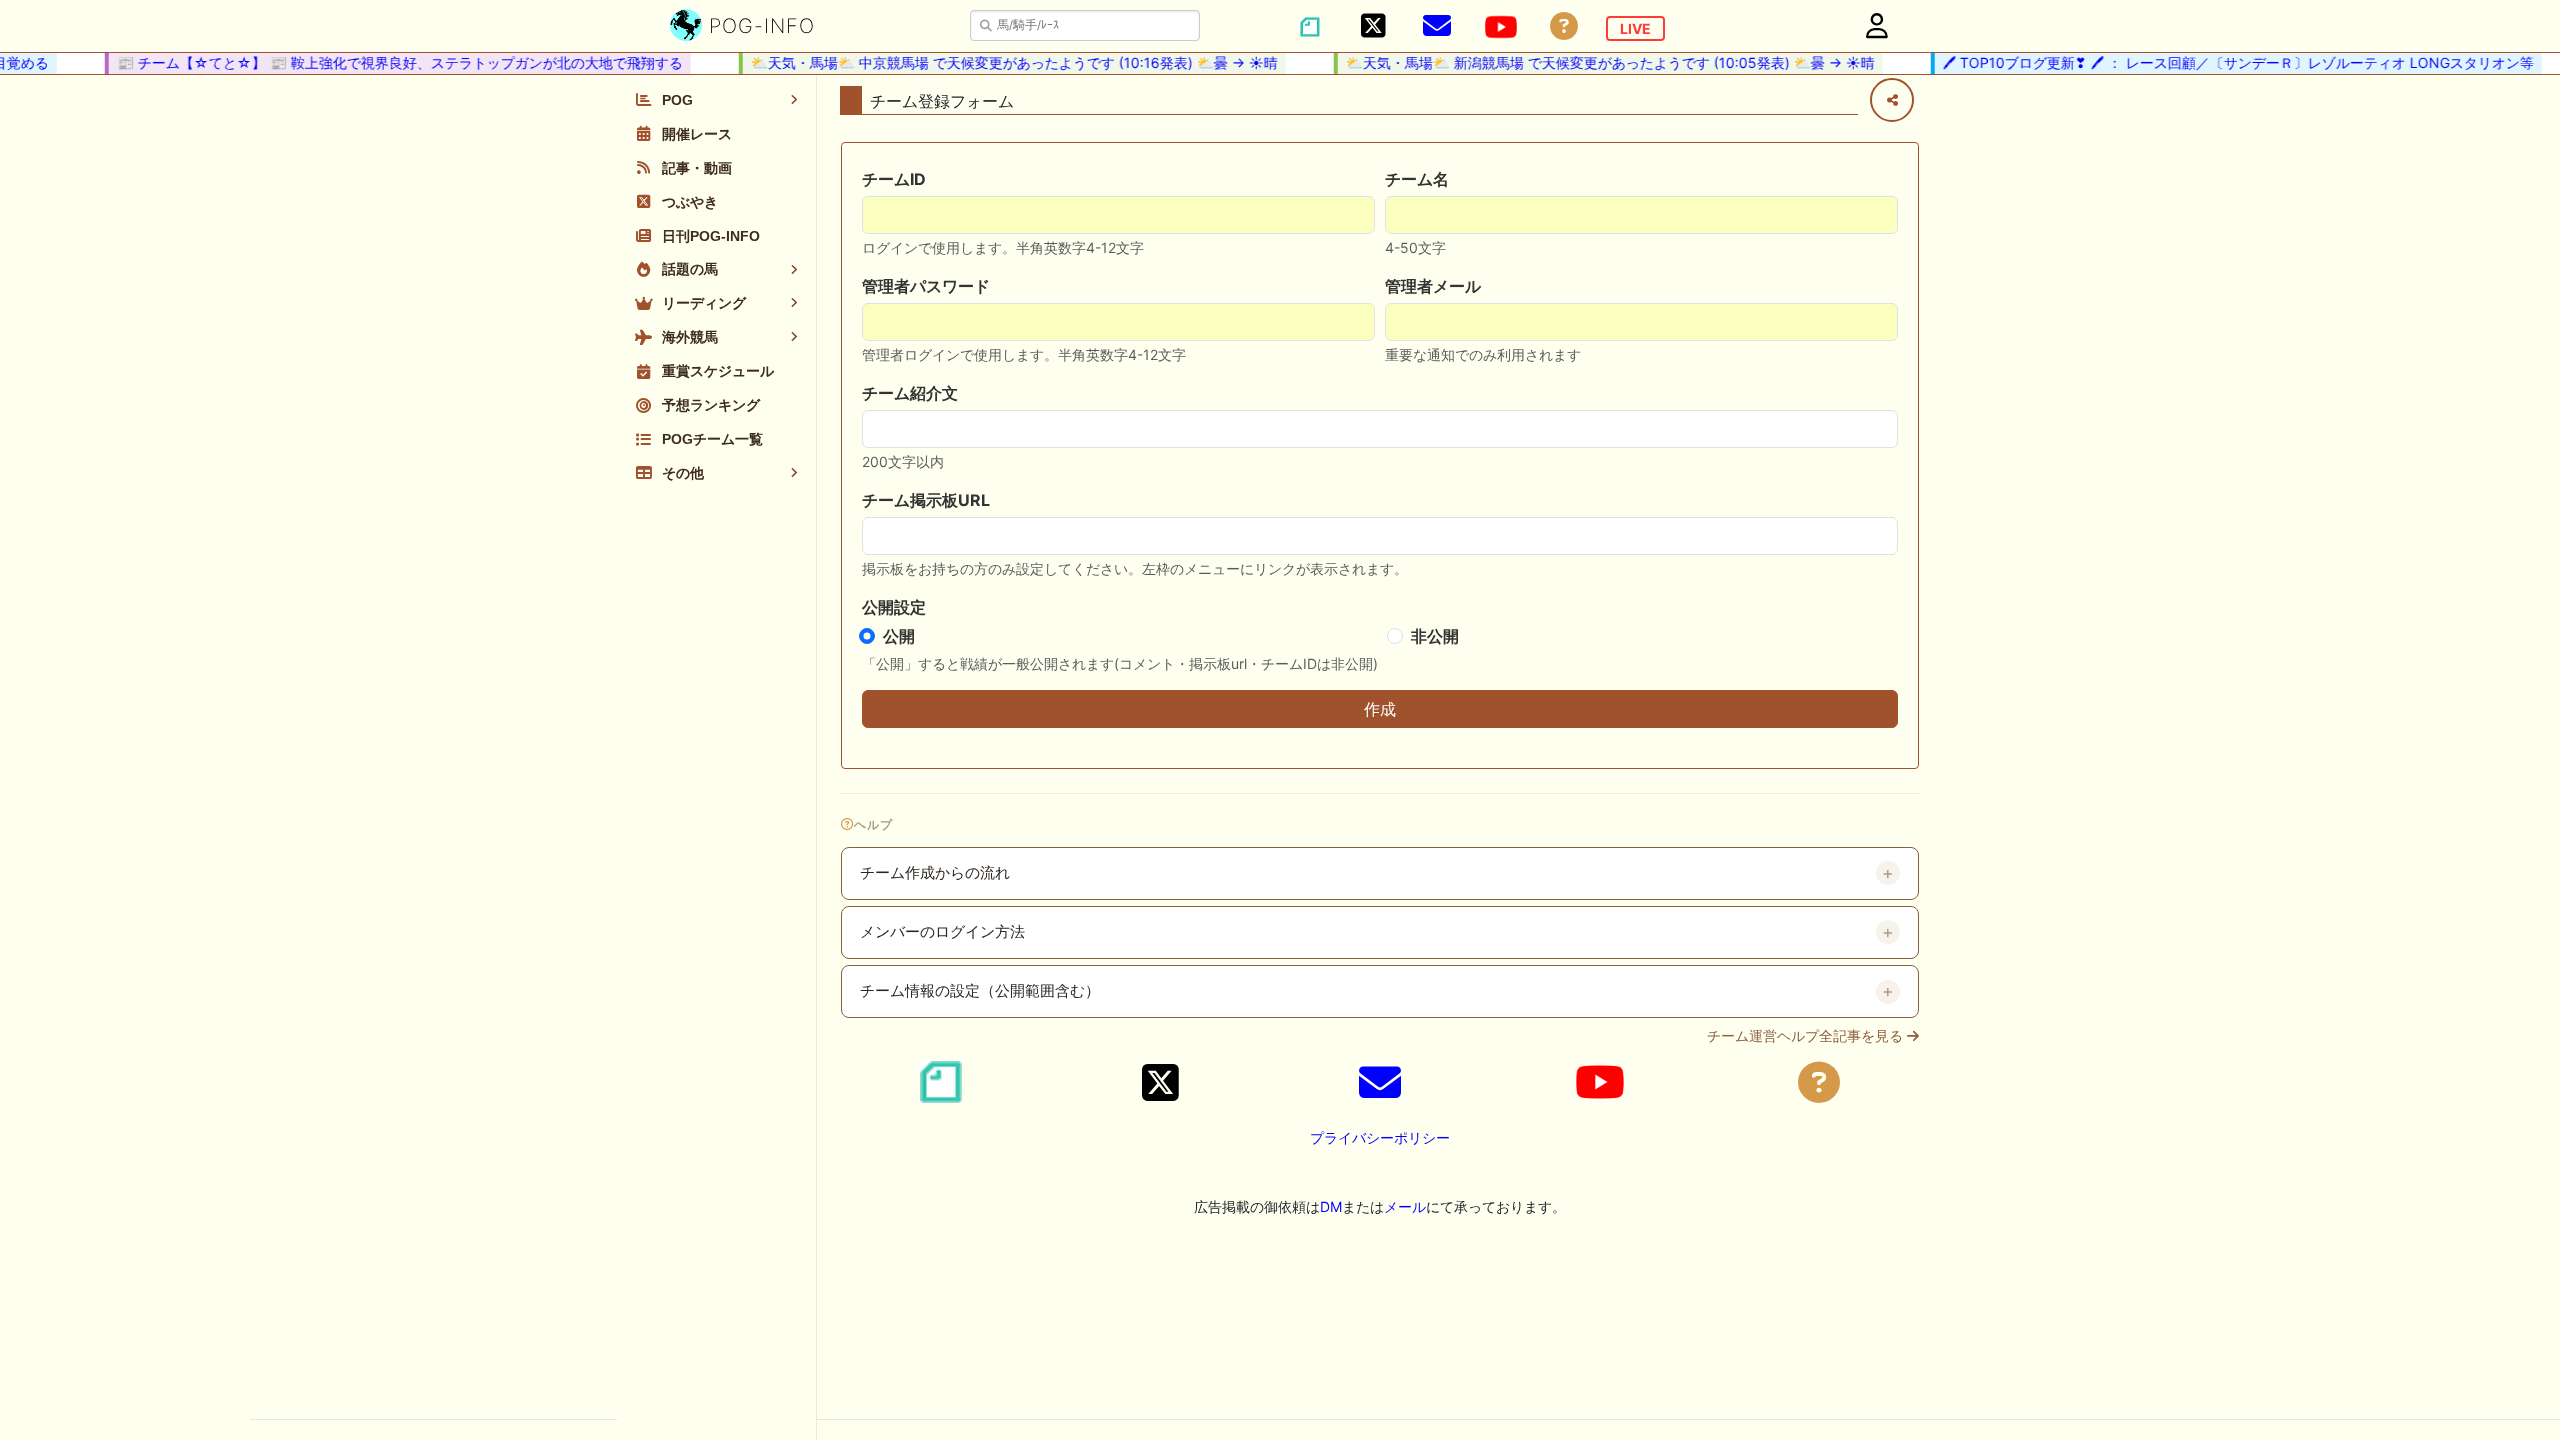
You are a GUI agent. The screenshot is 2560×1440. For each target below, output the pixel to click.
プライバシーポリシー (1380, 1137)
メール (1405, 1206)
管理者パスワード (926, 286)
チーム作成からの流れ (935, 873)
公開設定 (894, 607)
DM (1331, 1206)
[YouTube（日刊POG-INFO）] (1501, 27)
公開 (899, 636)
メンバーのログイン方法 (942, 932)
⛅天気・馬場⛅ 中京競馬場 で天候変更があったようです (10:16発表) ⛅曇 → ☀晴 (998, 62)
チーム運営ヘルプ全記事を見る (1807, 1036)
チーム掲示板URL (926, 500)
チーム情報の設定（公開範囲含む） (980, 991)
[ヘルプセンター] (1564, 26)
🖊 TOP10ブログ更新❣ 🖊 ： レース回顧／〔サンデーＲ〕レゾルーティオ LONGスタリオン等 (2222, 62)
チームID (894, 179)
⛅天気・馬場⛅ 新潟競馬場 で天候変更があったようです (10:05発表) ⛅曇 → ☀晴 (1594, 62)
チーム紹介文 (910, 393)
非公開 (1435, 636)
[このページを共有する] (1892, 100)
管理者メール (1433, 286)
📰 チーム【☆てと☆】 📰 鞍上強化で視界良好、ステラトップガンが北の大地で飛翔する (384, 62)
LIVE (1635, 28)
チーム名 (1417, 179)
